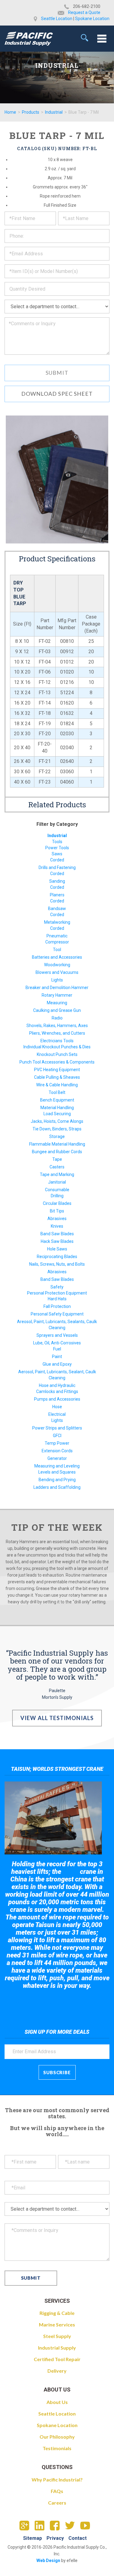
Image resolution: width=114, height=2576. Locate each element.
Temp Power (57, 1443)
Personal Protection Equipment (57, 1293)
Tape (57, 1159)
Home (10, 112)
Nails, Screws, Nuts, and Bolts (57, 1264)
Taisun (71, 1872)
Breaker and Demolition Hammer (57, 988)
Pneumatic (57, 936)
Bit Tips (57, 1211)
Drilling (57, 1196)
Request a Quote (84, 12)
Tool (57, 950)
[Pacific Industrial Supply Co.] (29, 39)
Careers (57, 2503)
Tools (57, 842)
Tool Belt (57, 1092)
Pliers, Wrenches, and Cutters (57, 1033)
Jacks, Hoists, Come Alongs (57, 1121)
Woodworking (57, 965)
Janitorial (57, 1182)
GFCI (57, 1436)
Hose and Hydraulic (57, 1385)
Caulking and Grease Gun (57, 1010)
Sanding (57, 881)
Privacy (55, 2538)
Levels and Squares (57, 1472)
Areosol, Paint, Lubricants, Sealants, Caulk (57, 1322)
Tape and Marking (57, 1174)
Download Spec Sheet (57, 394)
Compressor (57, 942)
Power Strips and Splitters (57, 1428)
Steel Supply (57, 2336)
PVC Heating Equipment (57, 1070)
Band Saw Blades (57, 1234)
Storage (57, 1136)
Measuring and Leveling (57, 1466)
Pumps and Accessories (57, 1399)
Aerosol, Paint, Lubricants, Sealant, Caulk (57, 1372)
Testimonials (57, 2448)
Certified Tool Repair (57, 2359)
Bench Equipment (57, 1100)
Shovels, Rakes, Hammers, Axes (57, 1026)
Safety (57, 1287)
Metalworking (57, 922)
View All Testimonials (57, 1718)
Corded (57, 860)
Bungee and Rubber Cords (57, 1152)
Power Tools (57, 848)
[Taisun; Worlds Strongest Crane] (53, 1818)
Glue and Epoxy (57, 1364)
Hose (57, 1407)
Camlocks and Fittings (57, 1391)
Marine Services (57, 2324)
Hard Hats (57, 1299)
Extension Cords (57, 1451)
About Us (57, 2402)
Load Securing (57, 1114)
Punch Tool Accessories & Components (57, 1062)
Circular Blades (57, 1203)
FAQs (57, 2491)
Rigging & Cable (57, 2313)
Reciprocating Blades (57, 1257)
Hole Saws (57, 1249)
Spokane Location (92, 19)
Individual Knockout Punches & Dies (57, 1047)
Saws (57, 854)
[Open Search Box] (85, 38)
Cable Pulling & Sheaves (57, 1077)
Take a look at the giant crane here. (57, 2002)
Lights (57, 980)
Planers (57, 895)
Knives (57, 1226)
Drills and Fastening (57, 867)
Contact (78, 2538)
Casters (57, 1167)
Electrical (57, 1414)
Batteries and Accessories (57, 957)
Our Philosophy (57, 2437)
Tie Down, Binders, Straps (57, 1129)
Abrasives (57, 1219)
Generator (57, 1458)
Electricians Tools (57, 1041)
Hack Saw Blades (57, 1241)
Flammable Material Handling (57, 1144)
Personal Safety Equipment (57, 1314)
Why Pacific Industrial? (57, 2479)
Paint (57, 1357)
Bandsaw (57, 909)
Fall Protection (57, 1306)
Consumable (57, 1190)
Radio (57, 1018)
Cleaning (57, 1328)
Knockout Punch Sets (57, 1054)
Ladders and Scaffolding (57, 1487)
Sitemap (33, 2538)
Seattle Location (57, 19)
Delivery (57, 2371)
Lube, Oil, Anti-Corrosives (57, 1343)
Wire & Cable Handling (57, 1085)
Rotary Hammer (57, 995)
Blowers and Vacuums (57, 972)
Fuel (57, 1349)
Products (31, 112)
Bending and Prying (57, 1480)
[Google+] (27, 2527)
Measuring (57, 1003)
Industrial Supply (57, 2348)
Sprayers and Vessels (57, 1335)
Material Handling (57, 1108)
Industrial (54, 112)
